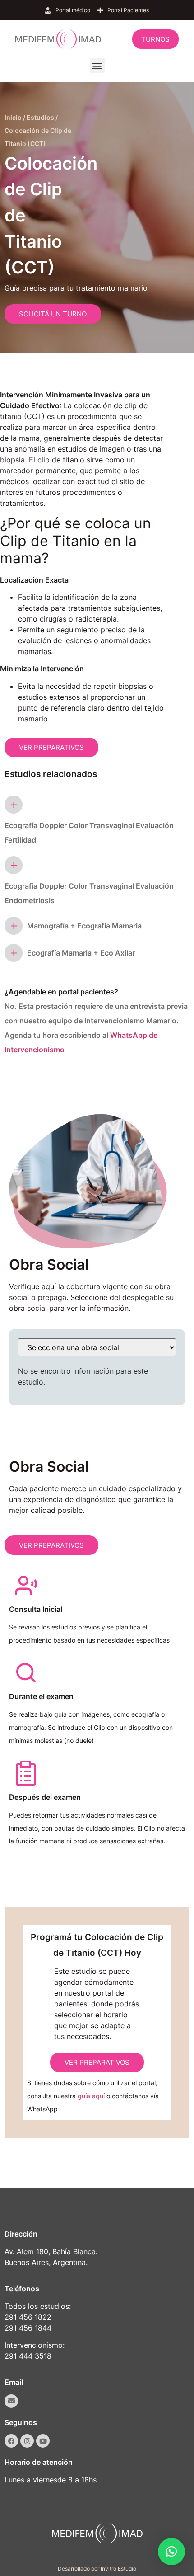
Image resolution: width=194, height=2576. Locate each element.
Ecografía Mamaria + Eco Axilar (81, 953)
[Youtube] (43, 2441)
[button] (97, 65)
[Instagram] (27, 2441)
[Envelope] (11, 2401)
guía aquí (91, 2096)
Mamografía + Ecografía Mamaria (84, 926)
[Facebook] (11, 2441)
